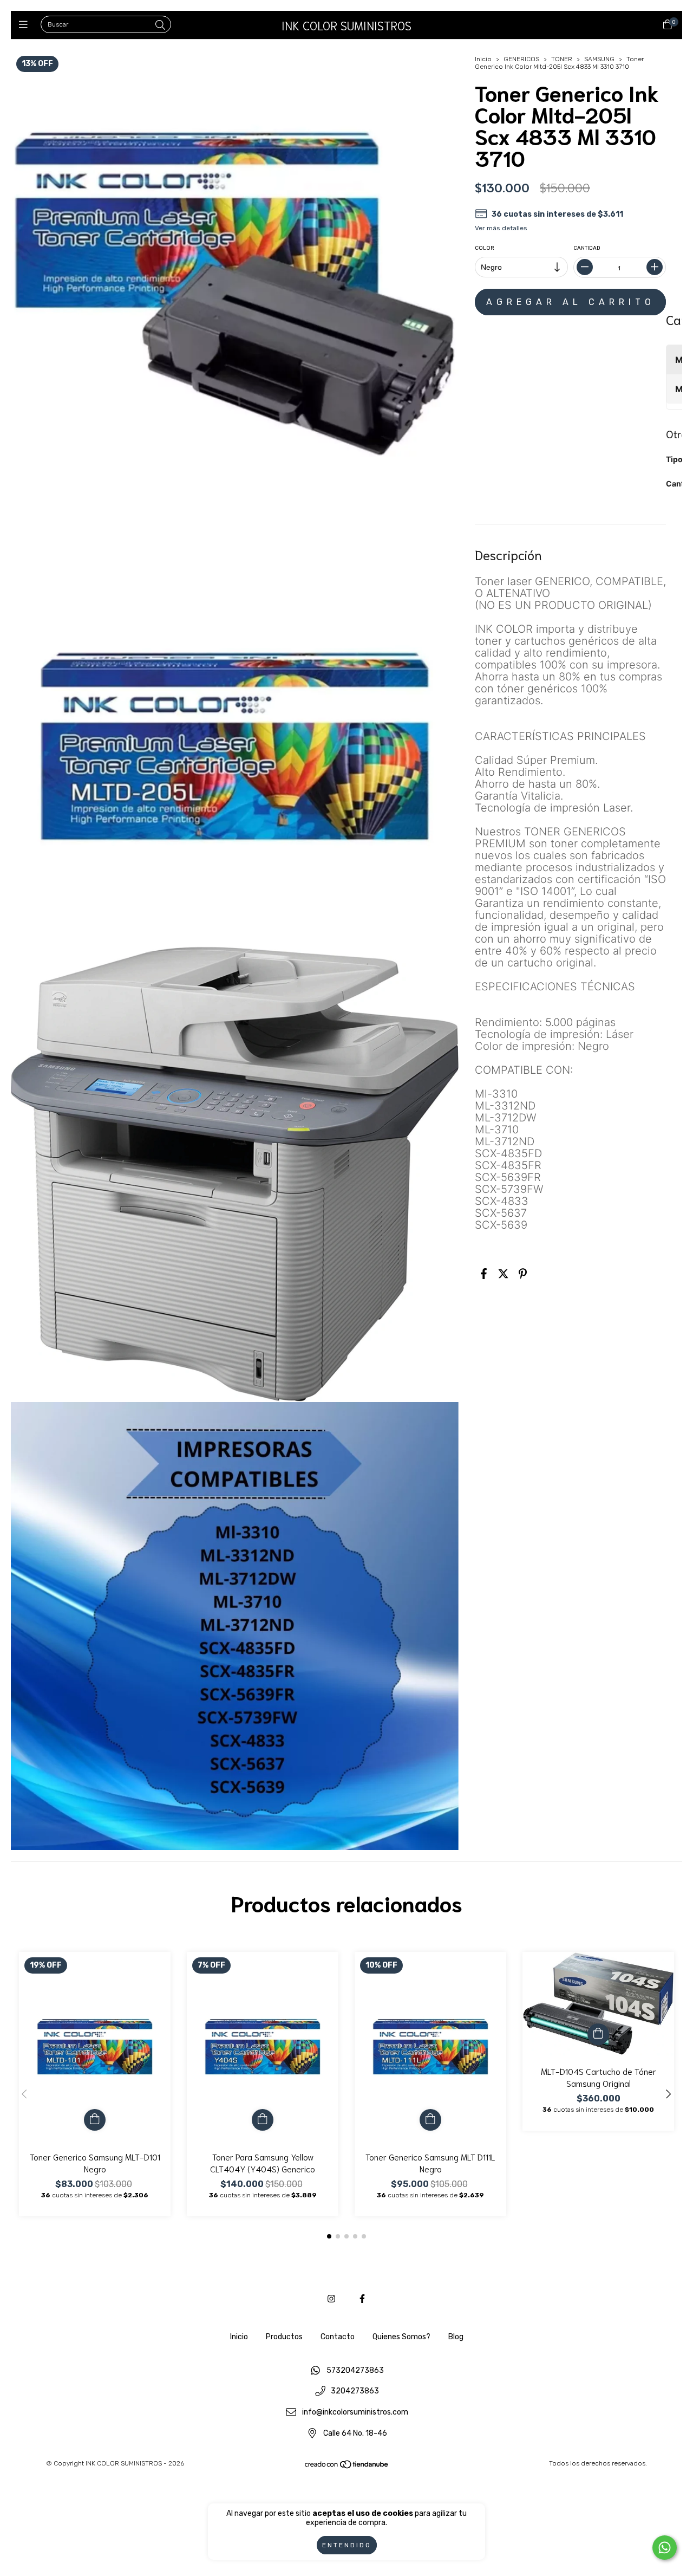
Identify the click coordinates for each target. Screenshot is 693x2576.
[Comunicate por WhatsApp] (665, 2548)
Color (485, 248)
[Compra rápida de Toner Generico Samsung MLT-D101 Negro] (95, 2120)
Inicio (483, 59)
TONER (562, 59)
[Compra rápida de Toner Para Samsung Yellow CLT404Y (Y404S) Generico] (263, 2120)
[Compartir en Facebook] (484, 1274)
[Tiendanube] (347, 2467)
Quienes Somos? (401, 2337)
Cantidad (586, 248)
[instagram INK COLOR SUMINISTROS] (331, 2299)
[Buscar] (160, 25)
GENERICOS (521, 59)
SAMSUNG (599, 59)
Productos (284, 2337)
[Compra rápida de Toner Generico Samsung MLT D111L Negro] (430, 2120)
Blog (456, 2337)
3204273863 (355, 2392)
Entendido (347, 2545)
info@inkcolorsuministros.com (355, 2413)
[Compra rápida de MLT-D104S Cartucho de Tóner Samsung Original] (598, 2034)
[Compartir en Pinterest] (523, 1274)
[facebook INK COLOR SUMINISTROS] (362, 2299)
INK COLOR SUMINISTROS (346, 25)
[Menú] (26, 25)
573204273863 (355, 2370)
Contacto (338, 2337)
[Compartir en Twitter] (503, 1274)
